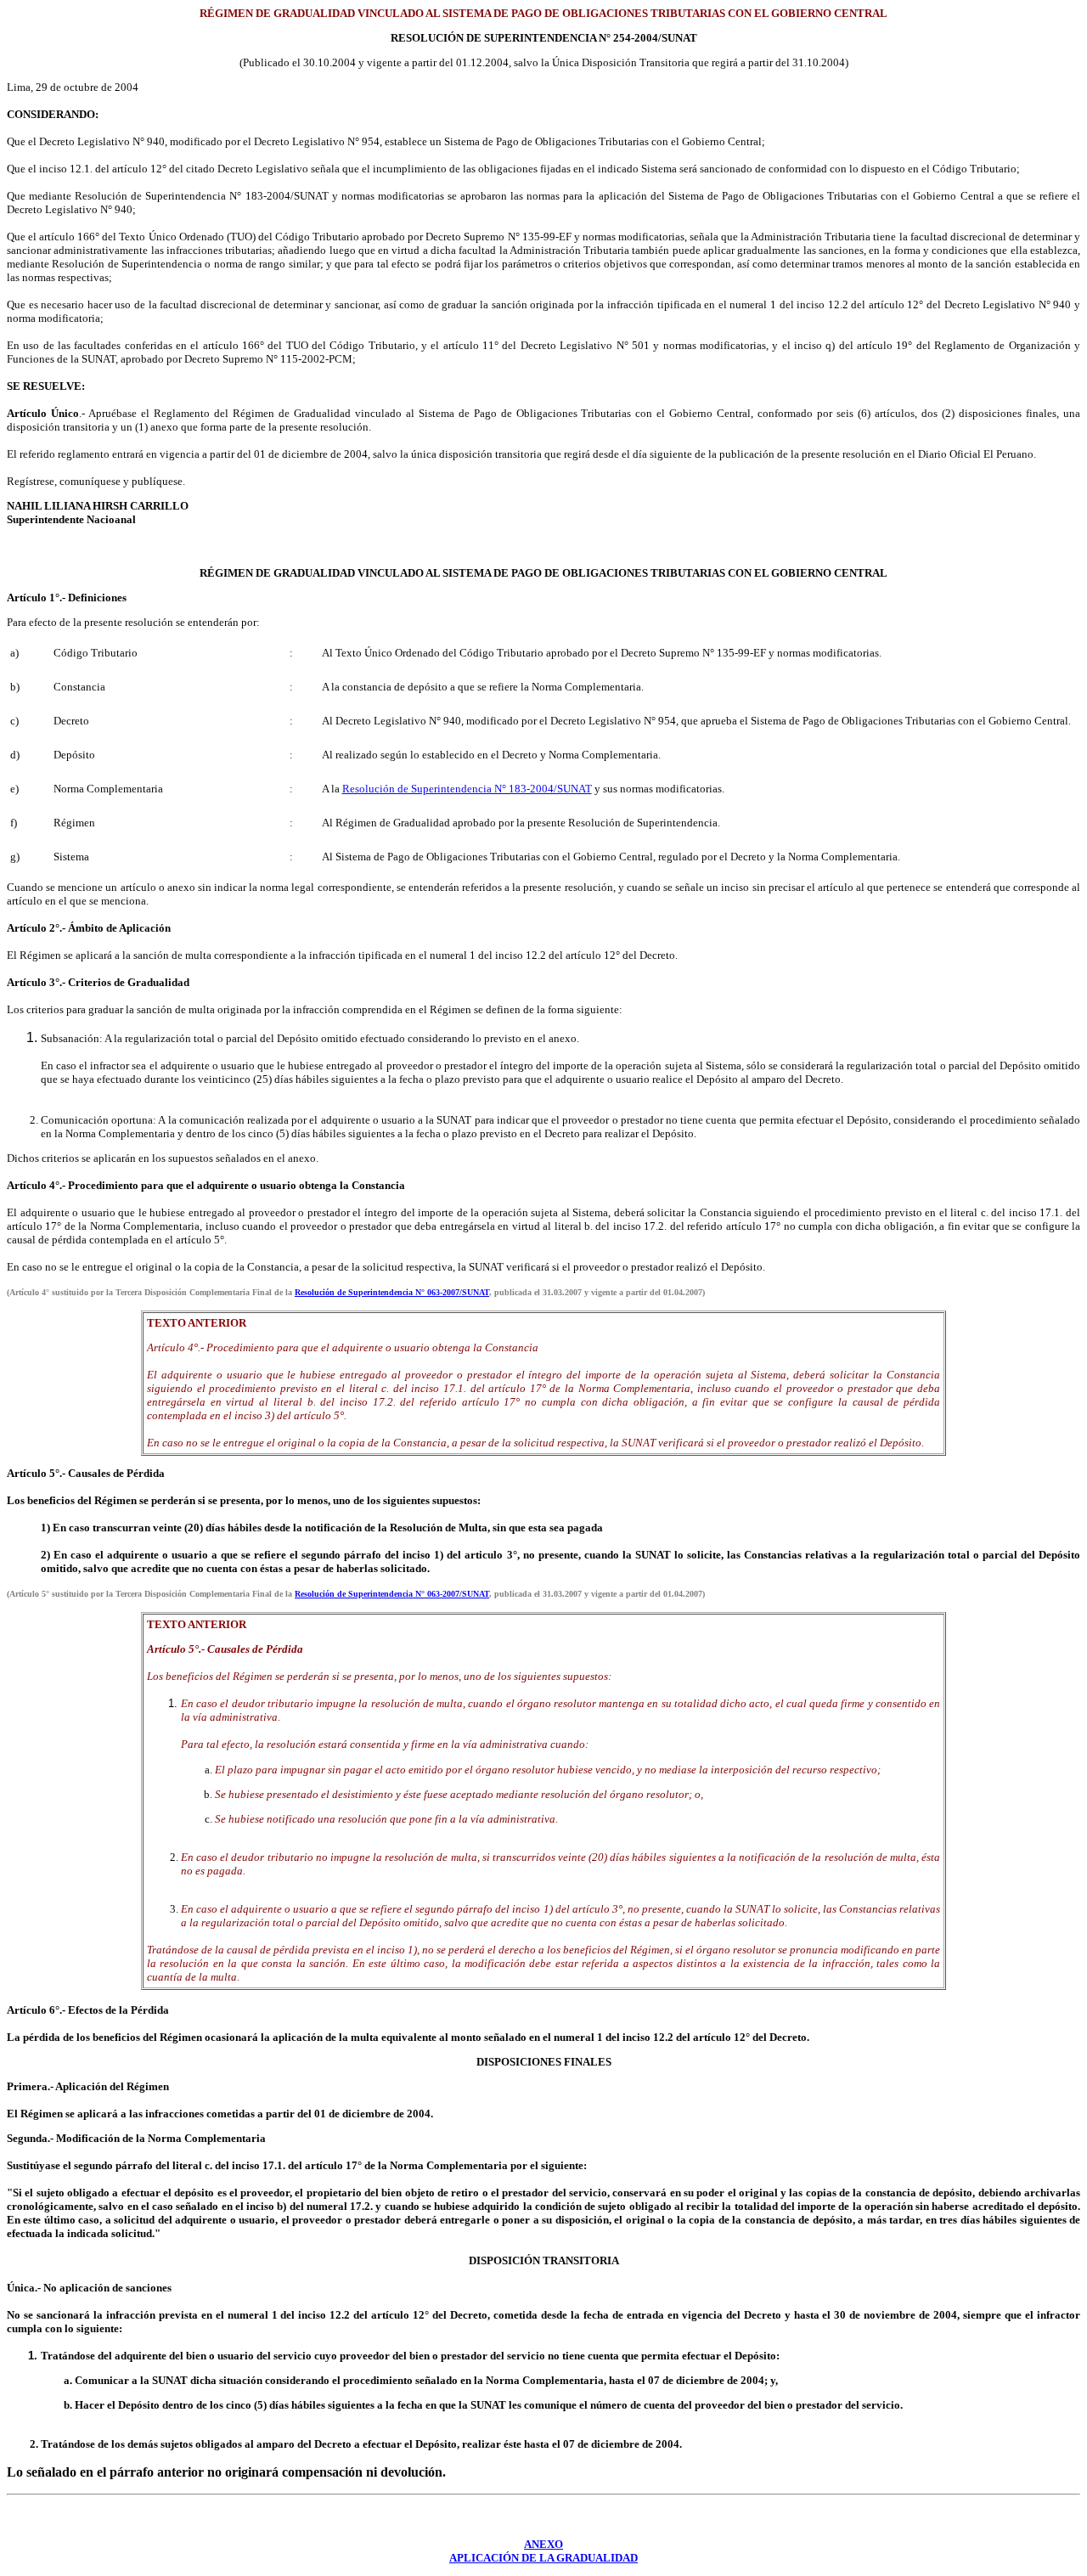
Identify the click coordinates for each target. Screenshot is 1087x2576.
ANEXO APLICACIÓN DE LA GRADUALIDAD (543, 2551)
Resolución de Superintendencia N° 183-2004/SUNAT (467, 789)
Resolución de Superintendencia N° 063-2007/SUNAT (392, 1292)
